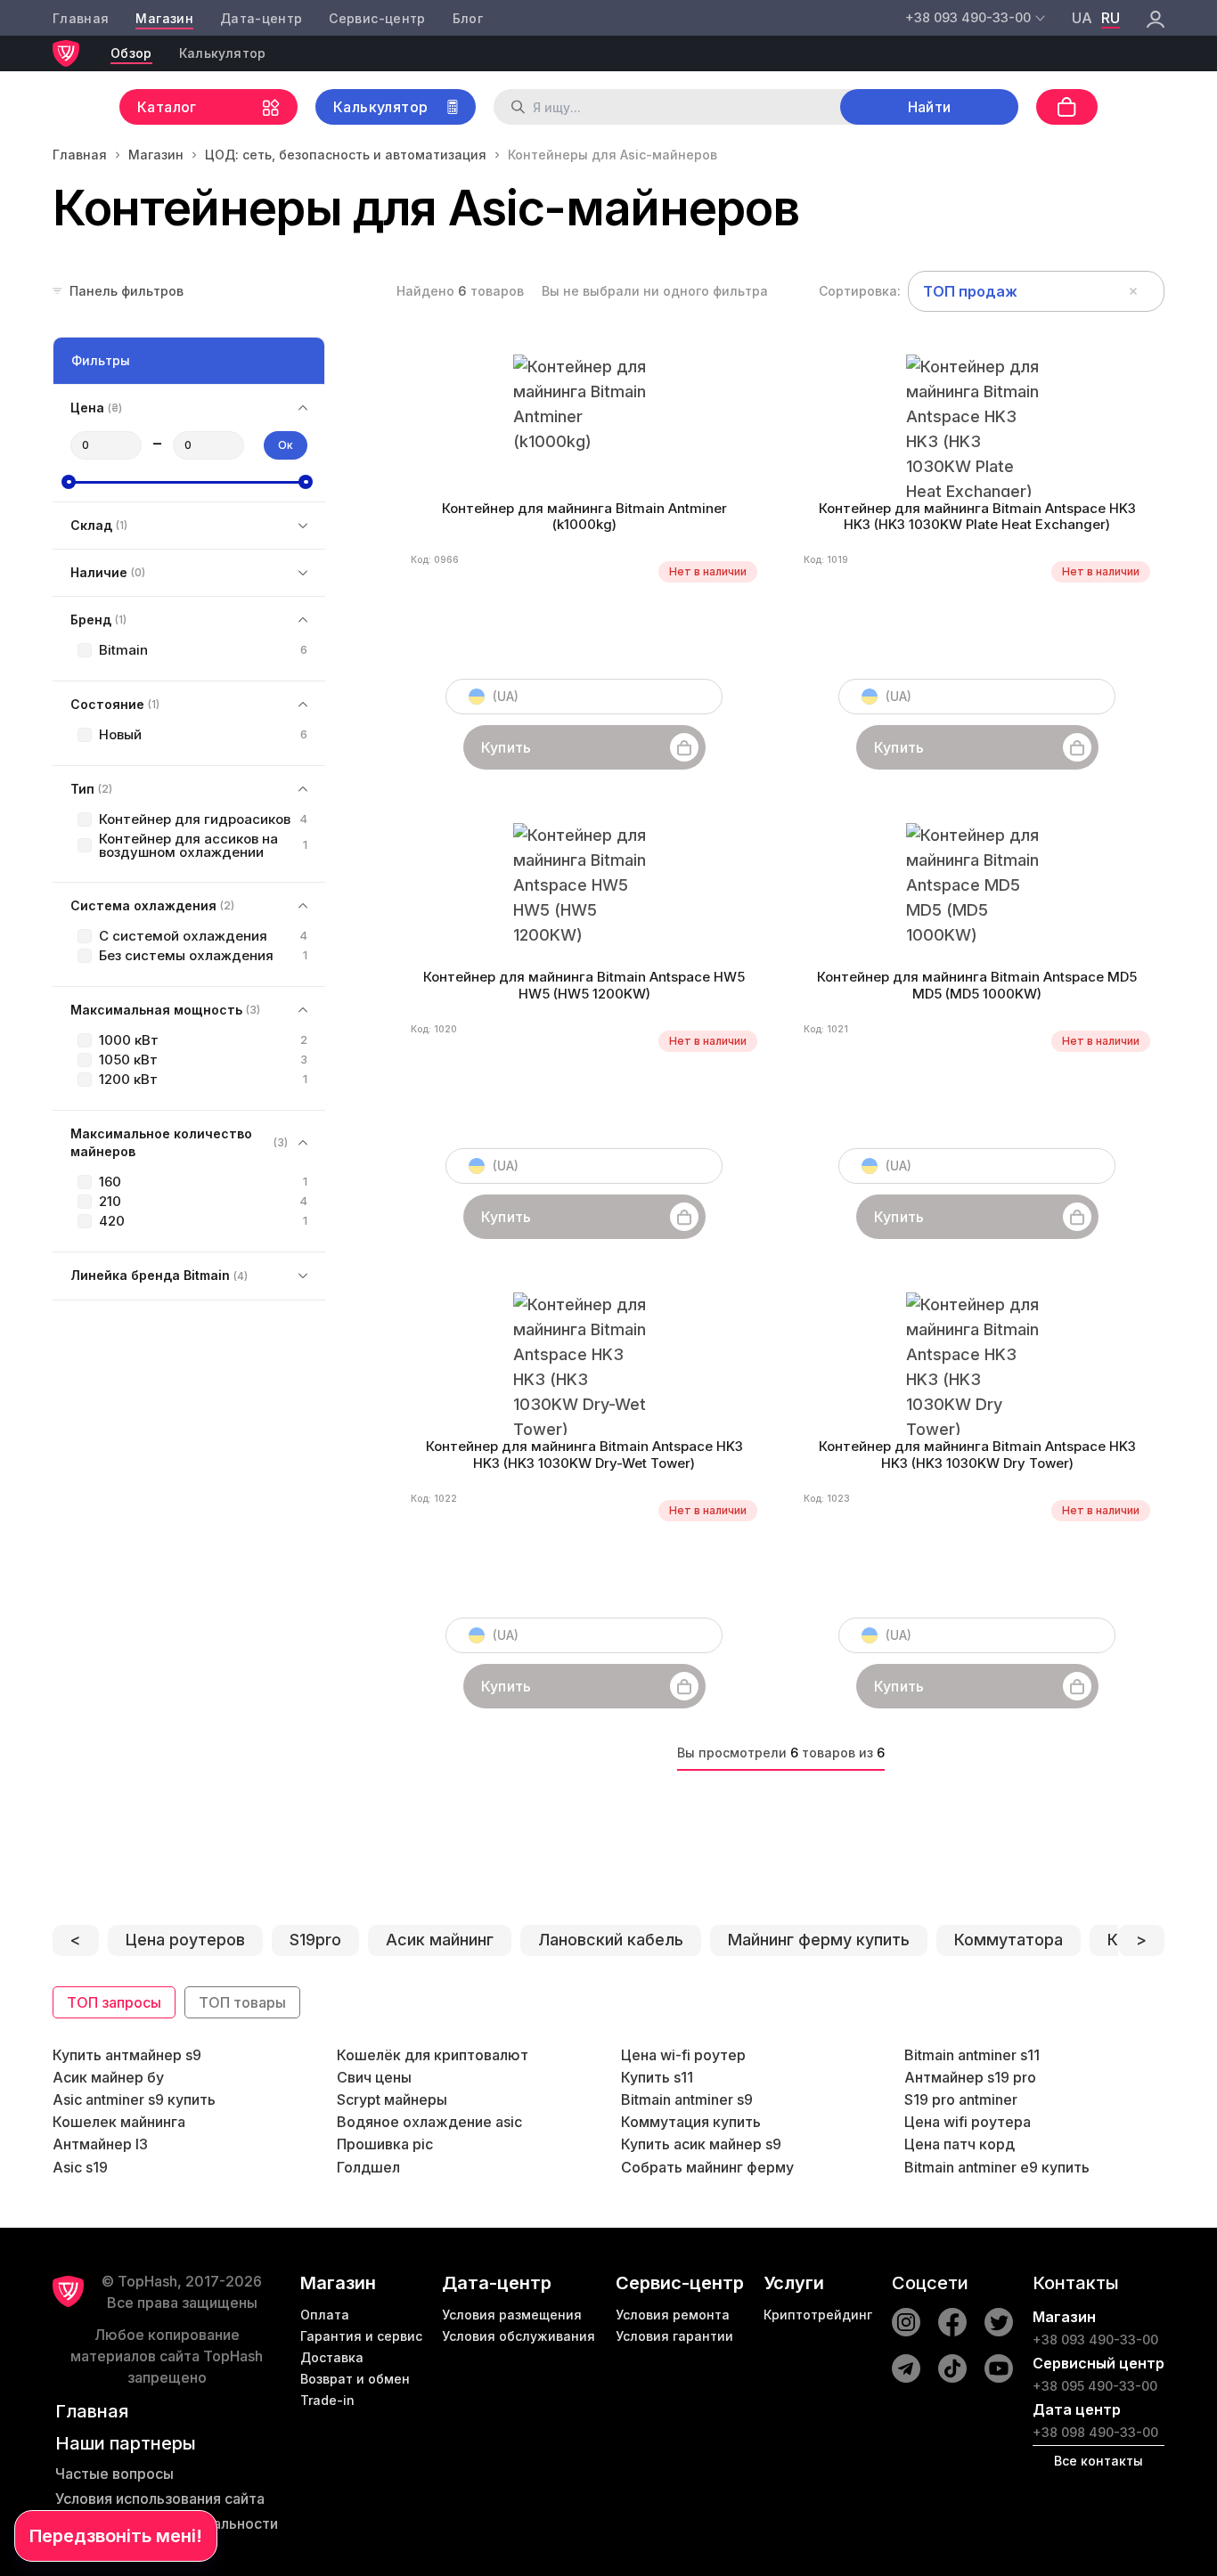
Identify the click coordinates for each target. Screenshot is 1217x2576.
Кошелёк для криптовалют (433, 2055)
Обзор (131, 53)
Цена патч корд (960, 2144)
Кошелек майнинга (119, 2122)
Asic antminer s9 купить (134, 2099)
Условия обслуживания (519, 2336)
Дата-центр (261, 18)
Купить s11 (657, 2077)
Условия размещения (512, 2315)
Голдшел (368, 2167)
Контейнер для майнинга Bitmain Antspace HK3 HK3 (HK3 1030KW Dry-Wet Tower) (584, 1455)
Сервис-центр (377, 18)
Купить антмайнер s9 (127, 2055)
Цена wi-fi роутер (683, 2055)
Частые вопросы (114, 2474)
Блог (468, 18)
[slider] (69, 482)
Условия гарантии (674, 2336)
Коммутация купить (691, 2122)
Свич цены (374, 2077)
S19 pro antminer (961, 2099)
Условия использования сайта (160, 2499)
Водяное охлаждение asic (429, 2122)
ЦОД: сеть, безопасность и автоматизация (346, 155)
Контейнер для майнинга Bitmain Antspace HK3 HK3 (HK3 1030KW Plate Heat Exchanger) (977, 517)
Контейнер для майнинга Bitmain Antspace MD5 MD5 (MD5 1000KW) (977, 986)
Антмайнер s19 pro (970, 2077)
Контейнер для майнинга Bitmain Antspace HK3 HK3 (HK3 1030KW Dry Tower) (977, 1455)
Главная (81, 18)
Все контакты (1099, 2461)
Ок (286, 445)
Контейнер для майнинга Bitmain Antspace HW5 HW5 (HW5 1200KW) (584, 986)
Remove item (1133, 291)
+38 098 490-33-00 (1095, 2432)
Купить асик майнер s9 (701, 2144)
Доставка (332, 2357)
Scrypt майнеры (392, 2099)
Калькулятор (223, 53)
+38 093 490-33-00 (1095, 2340)
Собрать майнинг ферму (707, 2167)
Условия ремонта (673, 2315)
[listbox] (1036, 291)
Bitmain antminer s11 (972, 2055)
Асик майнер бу (108, 2077)
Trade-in (327, 2400)
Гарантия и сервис (361, 2336)
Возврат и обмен (355, 2379)
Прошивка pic (385, 2144)
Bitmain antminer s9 (687, 2099)
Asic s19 (80, 2167)
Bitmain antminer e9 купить (997, 2167)
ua (1082, 18)
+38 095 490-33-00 (1095, 2386)
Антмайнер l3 (100, 2144)
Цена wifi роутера (968, 2122)
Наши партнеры (126, 2443)
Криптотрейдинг (818, 2315)
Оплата (325, 2315)
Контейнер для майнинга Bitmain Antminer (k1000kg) (584, 517)
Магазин (164, 18)
